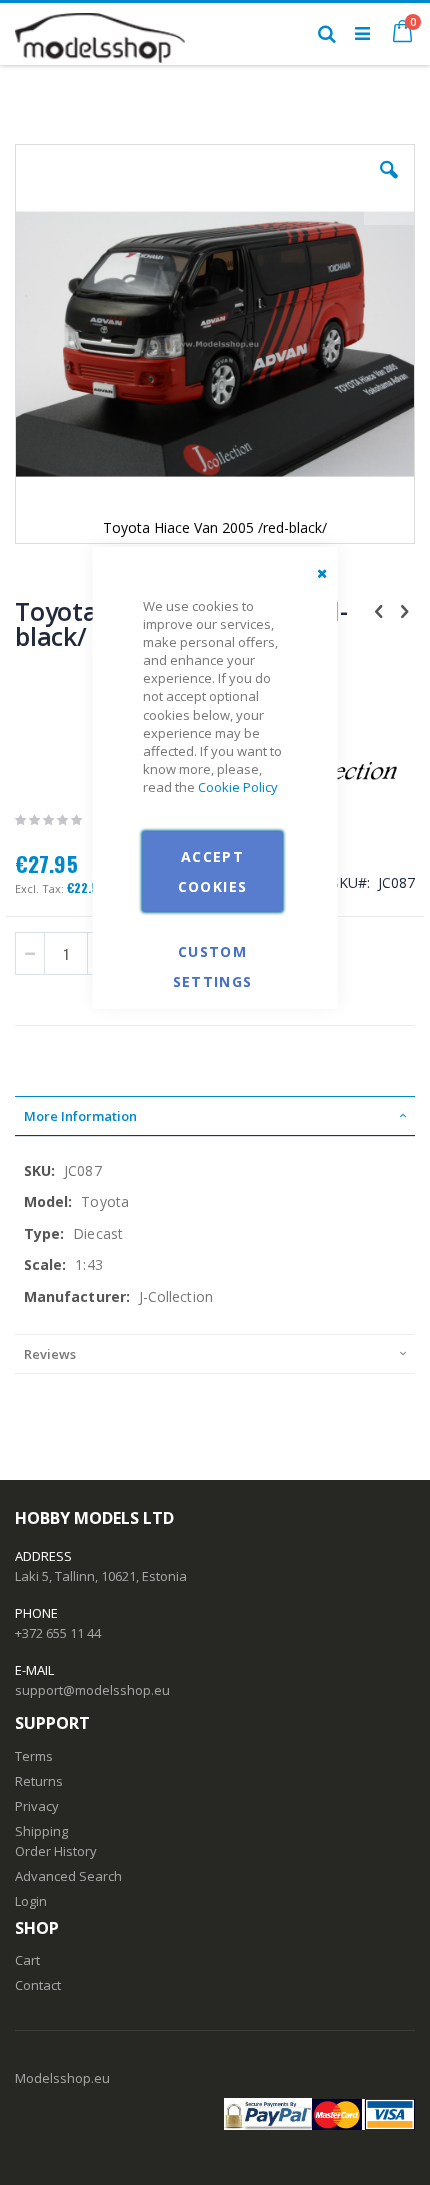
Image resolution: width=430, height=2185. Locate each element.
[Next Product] (404, 610)
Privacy (37, 1806)
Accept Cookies (212, 870)
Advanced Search (68, 1876)
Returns (39, 1781)
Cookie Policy (238, 787)
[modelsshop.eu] (100, 33)
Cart (27, 1960)
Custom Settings (213, 949)
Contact (38, 1985)
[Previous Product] (379, 610)
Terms (34, 1756)
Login (31, 1901)
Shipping (41, 1831)
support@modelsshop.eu (92, 1690)
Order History (56, 1851)
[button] (389, 185)
